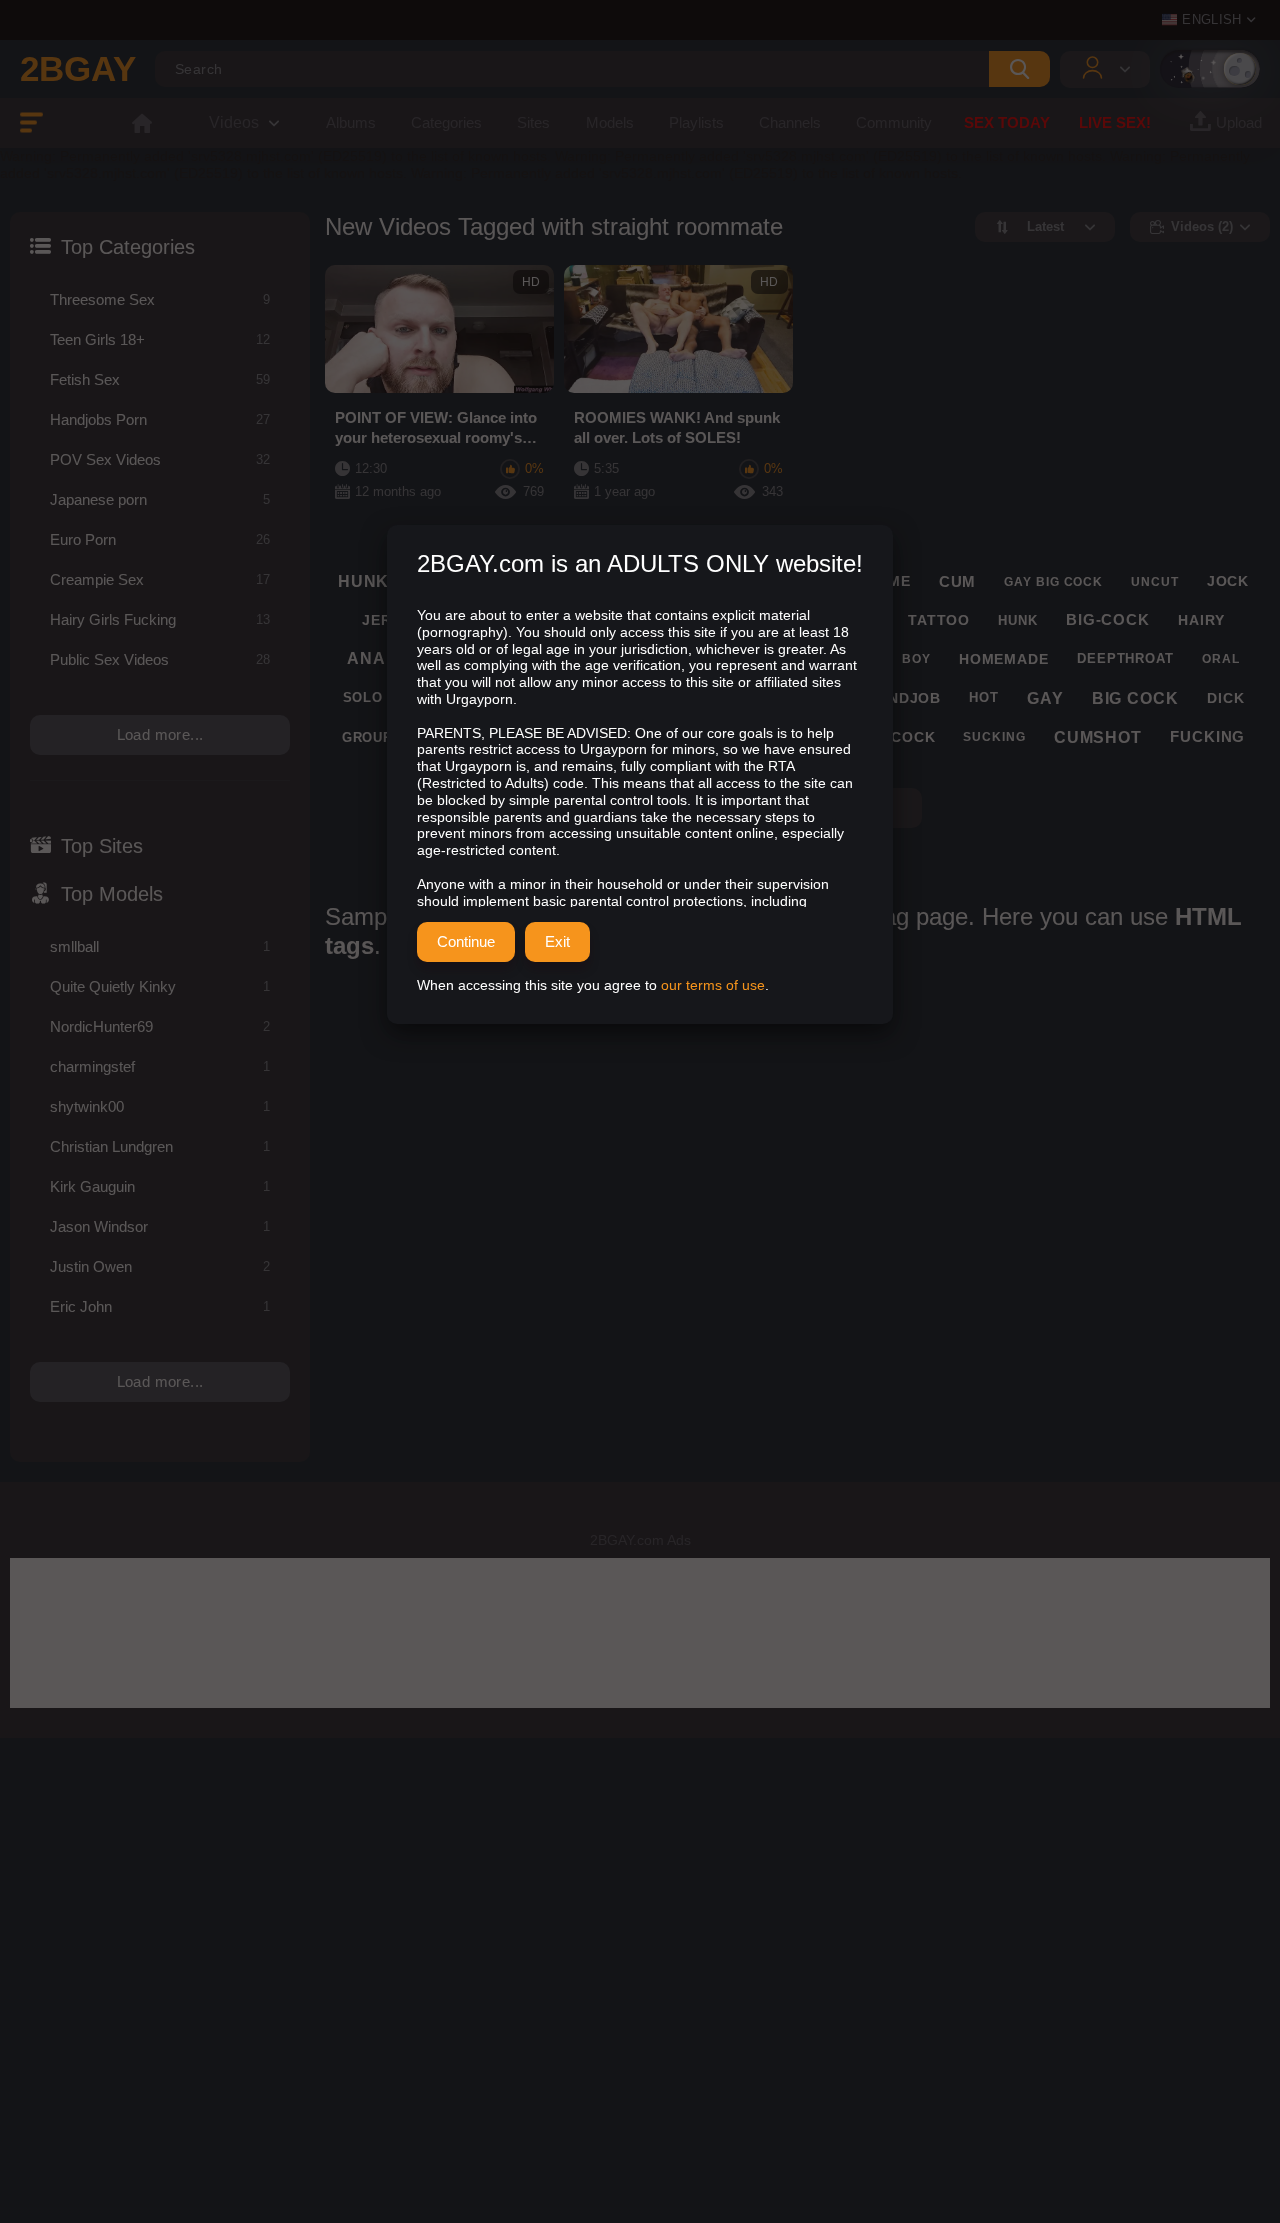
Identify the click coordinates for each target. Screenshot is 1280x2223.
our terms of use (713, 985)
